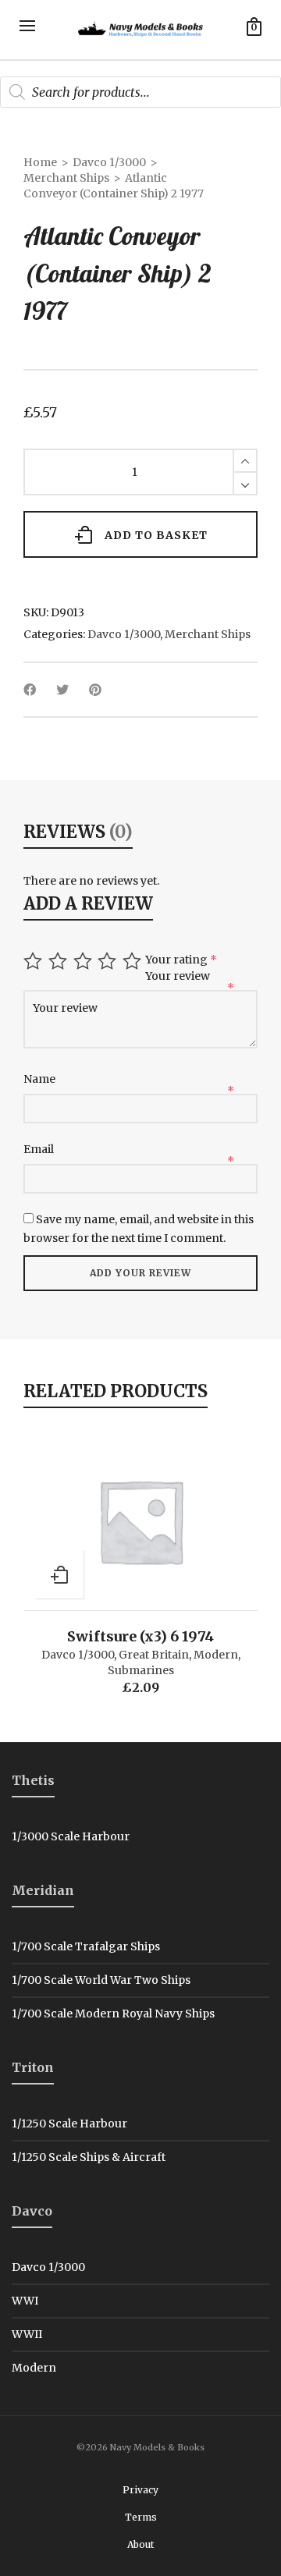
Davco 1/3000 (109, 162)
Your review (179, 976)
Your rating (181, 960)
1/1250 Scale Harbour (69, 2124)
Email (40, 1149)
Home (40, 162)
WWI (25, 2301)
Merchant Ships (66, 178)
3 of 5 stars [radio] (85, 961)
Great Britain (154, 1655)
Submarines (141, 1670)
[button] (59, 1574)
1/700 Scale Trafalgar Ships (86, 1946)
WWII (27, 2334)
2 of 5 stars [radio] (60, 961)
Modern (216, 1655)
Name (41, 1079)
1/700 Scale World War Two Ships (101, 1980)
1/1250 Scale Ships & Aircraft (89, 2157)
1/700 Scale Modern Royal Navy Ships (113, 2014)
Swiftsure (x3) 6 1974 (140, 1636)
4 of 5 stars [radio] (109, 961)
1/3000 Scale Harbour (71, 1836)
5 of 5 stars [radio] (134, 961)
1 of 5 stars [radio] (35, 961)
